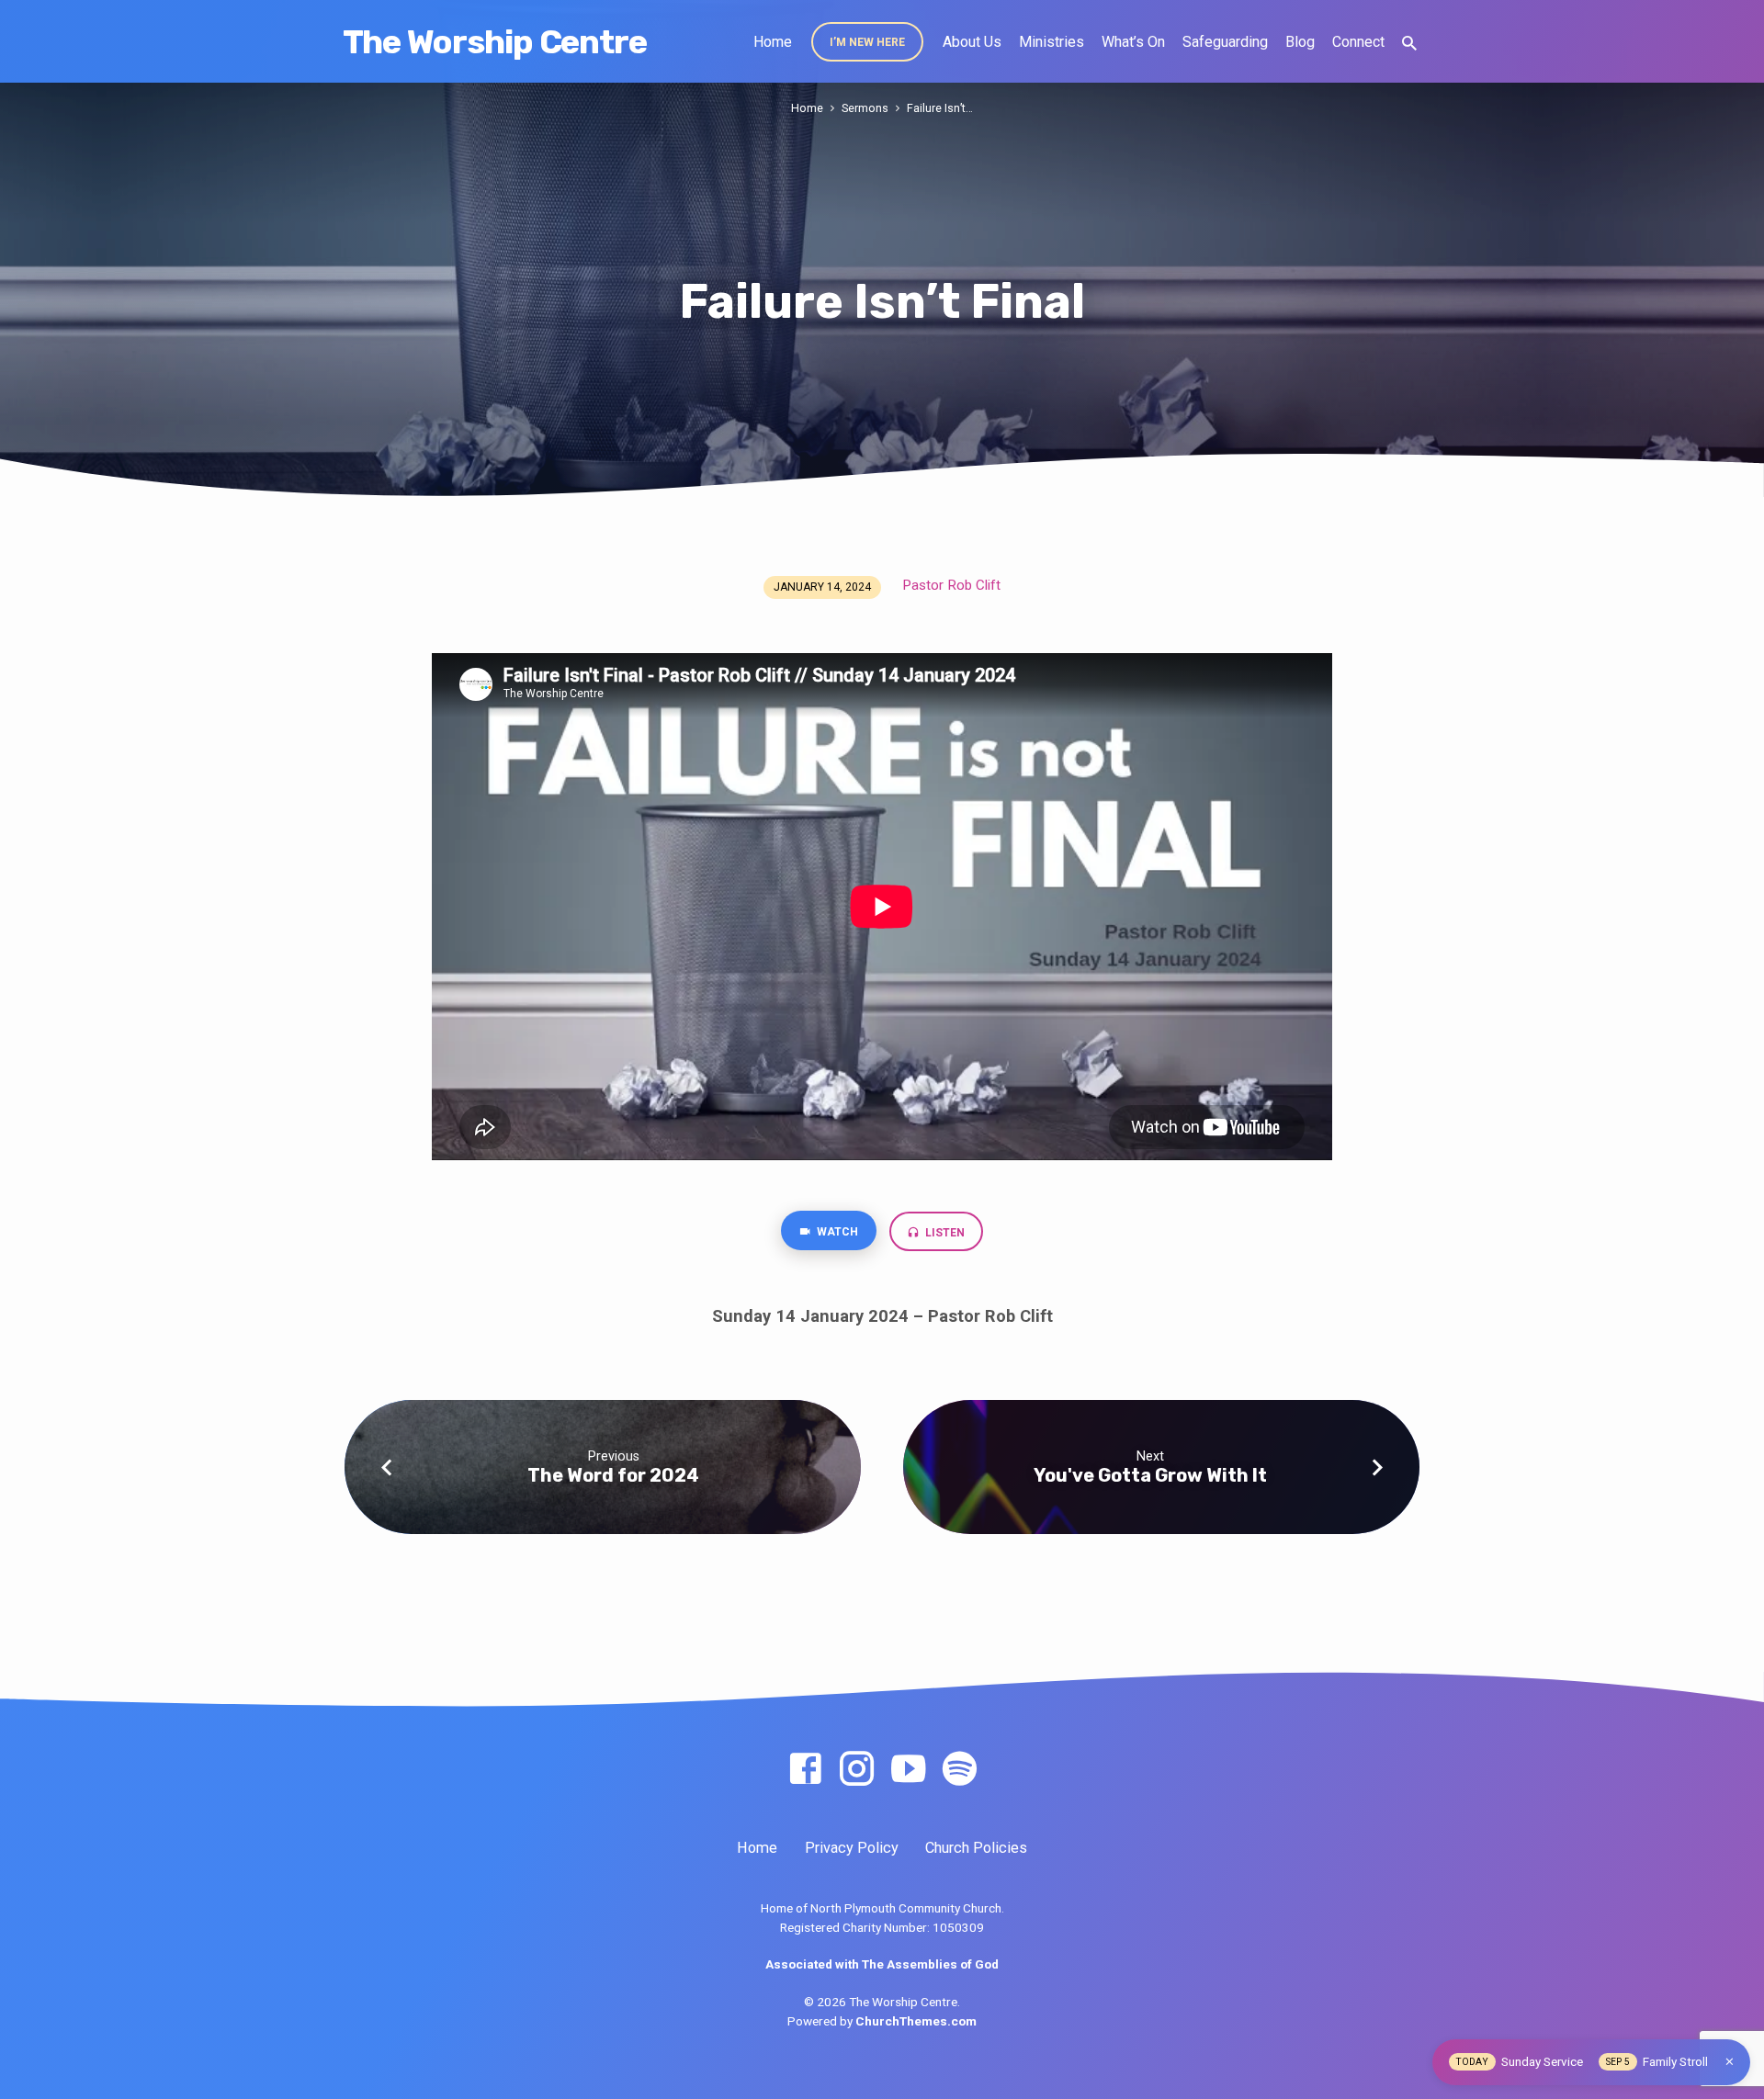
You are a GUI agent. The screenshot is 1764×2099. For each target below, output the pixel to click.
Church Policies (976, 1848)
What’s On (1133, 42)
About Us (972, 42)
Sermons (865, 108)
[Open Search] (1409, 44)
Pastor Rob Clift (951, 585)
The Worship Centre (495, 42)
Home (773, 42)
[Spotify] (960, 1770)
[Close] (1730, 2062)
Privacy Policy (852, 1848)
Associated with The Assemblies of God (882, 1964)
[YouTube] (908, 1770)
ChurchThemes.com (916, 2021)
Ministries (1052, 42)
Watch (836, 1232)
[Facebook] (805, 1770)
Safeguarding (1225, 42)
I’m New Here (867, 42)
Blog (1300, 42)
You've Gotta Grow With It (1150, 1475)
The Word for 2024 (613, 1475)
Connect (1358, 42)
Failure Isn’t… (940, 108)
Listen (944, 1233)
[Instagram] (857, 1770)
